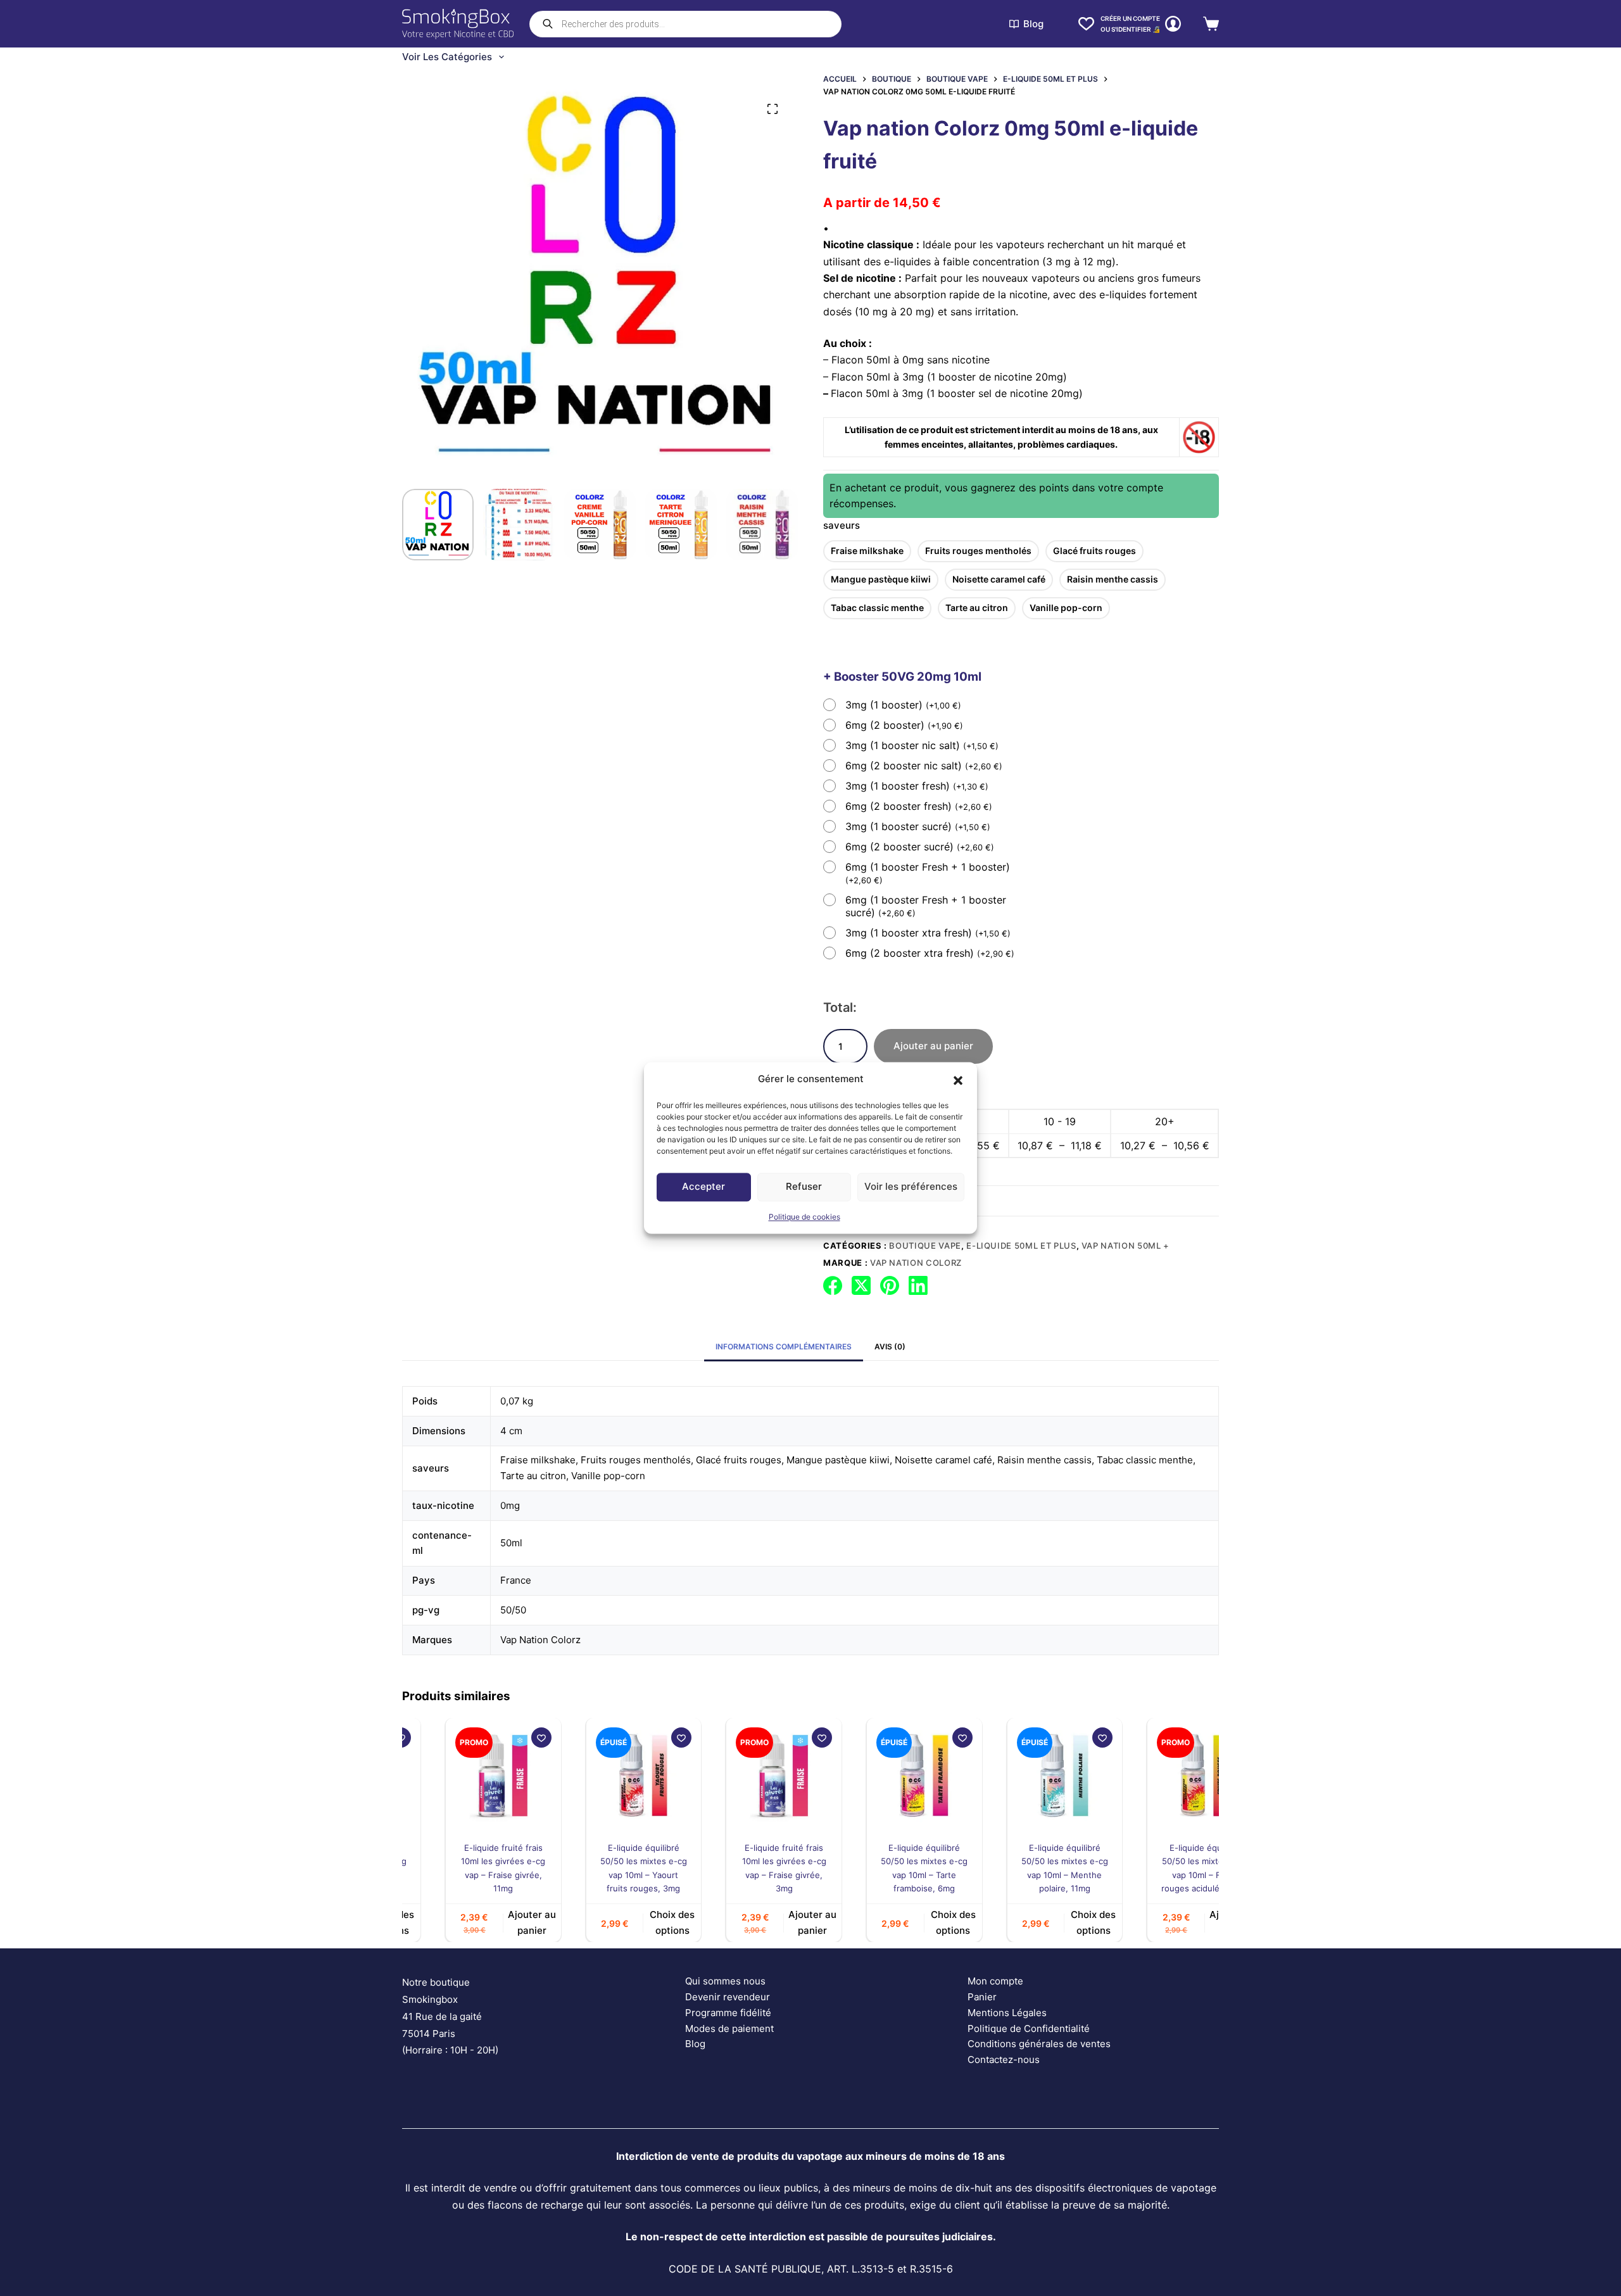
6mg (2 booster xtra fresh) (930, 953)
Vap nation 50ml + (1126, 1246)
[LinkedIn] (918, 1285)
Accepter (703, 1187)
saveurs (842, 525)
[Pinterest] (890, 1285)
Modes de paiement (729, 2028)
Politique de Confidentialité (1029, 2028)
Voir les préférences (911, 1187)
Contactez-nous (1004, 2059)
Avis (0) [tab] (890, 1347)
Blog (1033, 24)
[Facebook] (833, 1285)
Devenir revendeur (728, 1997)
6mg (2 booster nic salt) (924, 766)
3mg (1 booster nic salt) (922, 745)
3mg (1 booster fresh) (917, 786)
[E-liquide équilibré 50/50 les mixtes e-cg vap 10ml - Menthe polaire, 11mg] (1023, 1776)
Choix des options (630, 1923)
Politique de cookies (804, 1217)
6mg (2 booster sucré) (920, 847)
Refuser (804, 1187)
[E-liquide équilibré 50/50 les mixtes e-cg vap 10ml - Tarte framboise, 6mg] (882, 1776)
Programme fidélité (728, 2013)
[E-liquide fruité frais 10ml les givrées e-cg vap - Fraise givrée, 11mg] (461, 1776)
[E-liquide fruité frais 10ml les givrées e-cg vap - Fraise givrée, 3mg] (742, 1776)
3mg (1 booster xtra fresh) (928, 933)
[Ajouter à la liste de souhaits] (499, 1738)
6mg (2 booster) (904, 725)
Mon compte (995, 1981)
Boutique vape (925, 1246)
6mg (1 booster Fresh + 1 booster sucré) (926, 906)
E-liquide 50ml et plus (1021, 1246)
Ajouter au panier (933, 1046)
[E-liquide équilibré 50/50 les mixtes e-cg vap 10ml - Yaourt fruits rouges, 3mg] (602, 1776)
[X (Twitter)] (861, 1285)
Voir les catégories (447, 57)
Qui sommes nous (725, 1981)
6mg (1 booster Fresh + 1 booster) (928, 873)
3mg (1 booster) (903, 705)
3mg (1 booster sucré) (918, 826)
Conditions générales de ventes (1039, 2044)
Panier (982, 1997)
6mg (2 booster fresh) (919, 806)
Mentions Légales (1007, 2013)
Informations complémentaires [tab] (784, 1347)
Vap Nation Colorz (916, 1263)
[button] (958, 1080)
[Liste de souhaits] (1086, 24)
